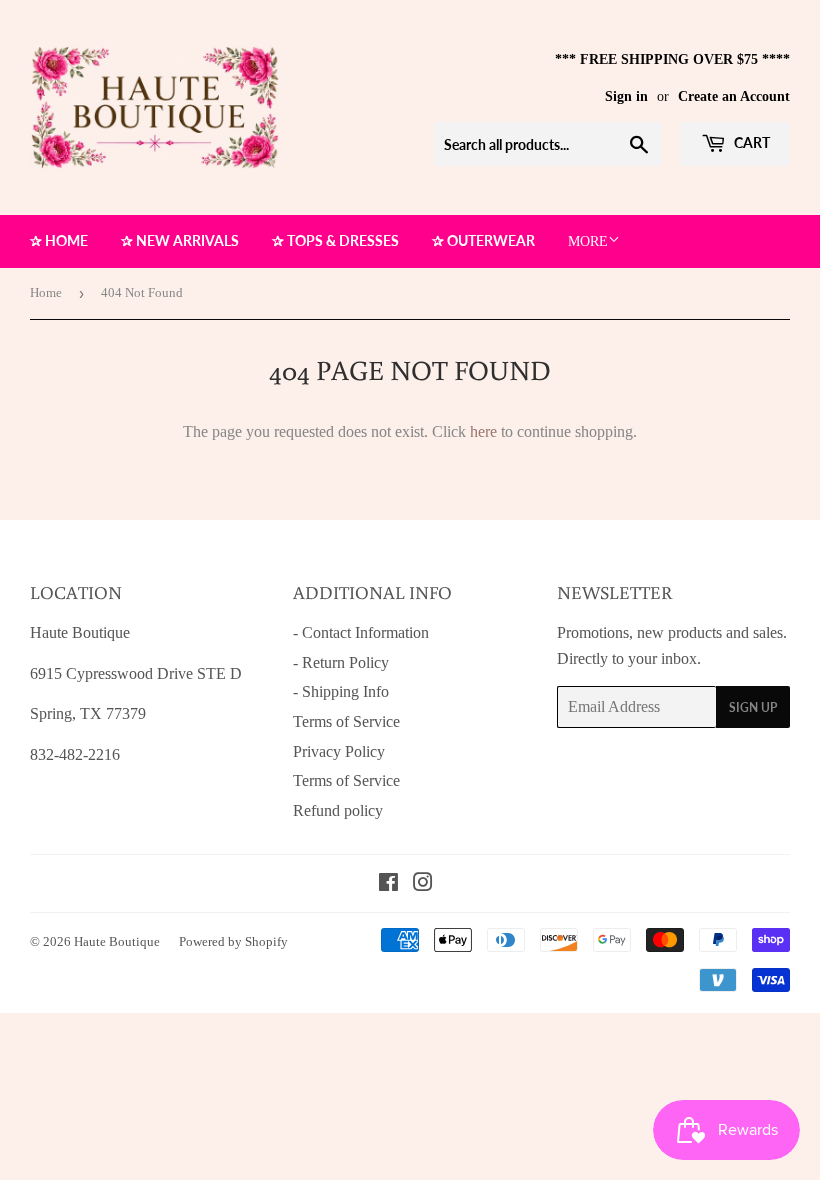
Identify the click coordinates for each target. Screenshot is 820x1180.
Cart (750, 142)
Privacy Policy (339, 751)
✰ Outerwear (483, 240)
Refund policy (338, 810)
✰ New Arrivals (180, 240)
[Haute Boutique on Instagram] (423, 884)
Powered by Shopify (233, 941)
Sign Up (753, 707)
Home (46, 292)
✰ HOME (59, 240)
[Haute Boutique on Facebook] (388, 884)
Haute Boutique (117, 941)
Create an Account (734, 96)
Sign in (626, 96)
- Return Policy (341, 662)
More (588, 241)
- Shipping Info (341, 691)
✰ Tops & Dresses (335, 240)
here (483, 431)
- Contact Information (361, 632)
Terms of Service (346, 721)
